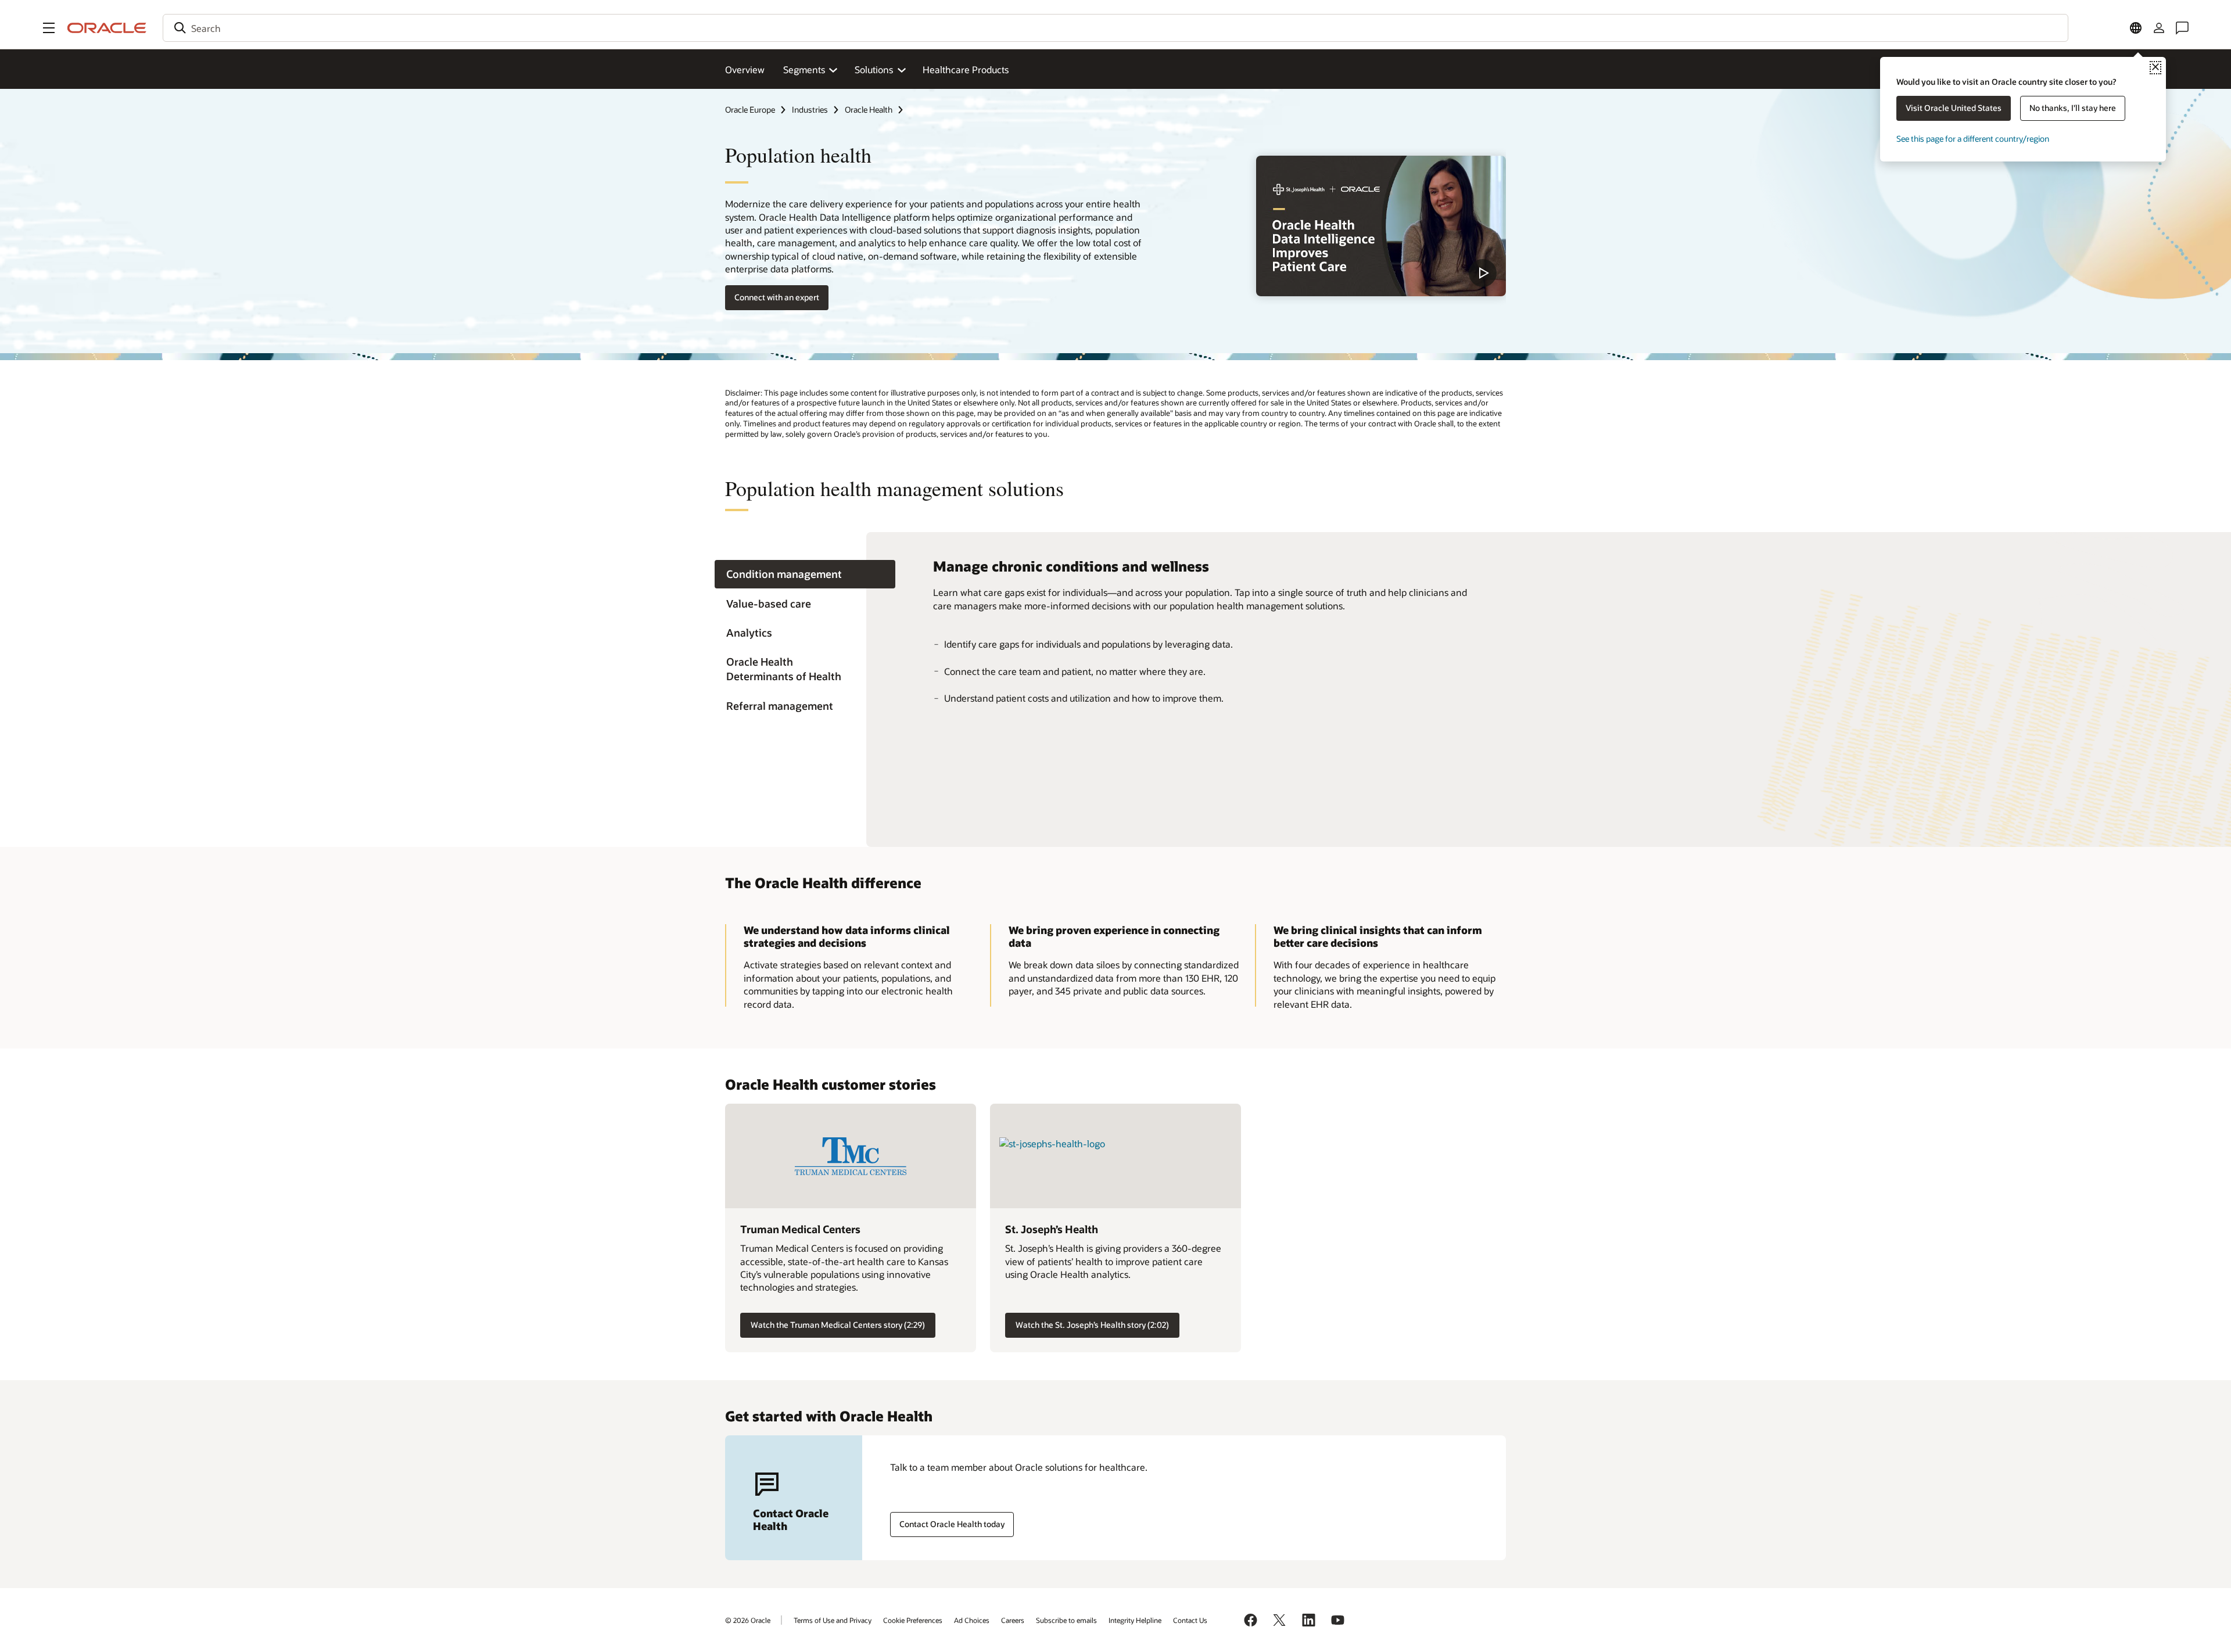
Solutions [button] (874, 69)
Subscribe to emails (1066, 1620)
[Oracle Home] (107, 28)
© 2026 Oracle (748, 1620)
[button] (49, 28)
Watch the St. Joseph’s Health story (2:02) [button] (1092, 1325)
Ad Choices (972, 1620)
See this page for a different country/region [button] (1973, 139)
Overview (745, 69)
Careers (1013, 1620)
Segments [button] (804, 69)
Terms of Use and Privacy (833, 1620)
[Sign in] (2159, 28)
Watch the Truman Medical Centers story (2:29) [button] (838, 1325)
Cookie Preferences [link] (913, 1620)
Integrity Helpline (1135, 1620)
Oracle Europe (750, 109)
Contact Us (1190, 1620)
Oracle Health (869, 109)
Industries (810, 109)
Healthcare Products (966, 69)
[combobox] (1115, 28)
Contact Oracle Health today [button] (952, 1524)
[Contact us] (2182, 28)
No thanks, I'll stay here (2073, 108)
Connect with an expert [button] (777, 297)
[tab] (805, 574)
